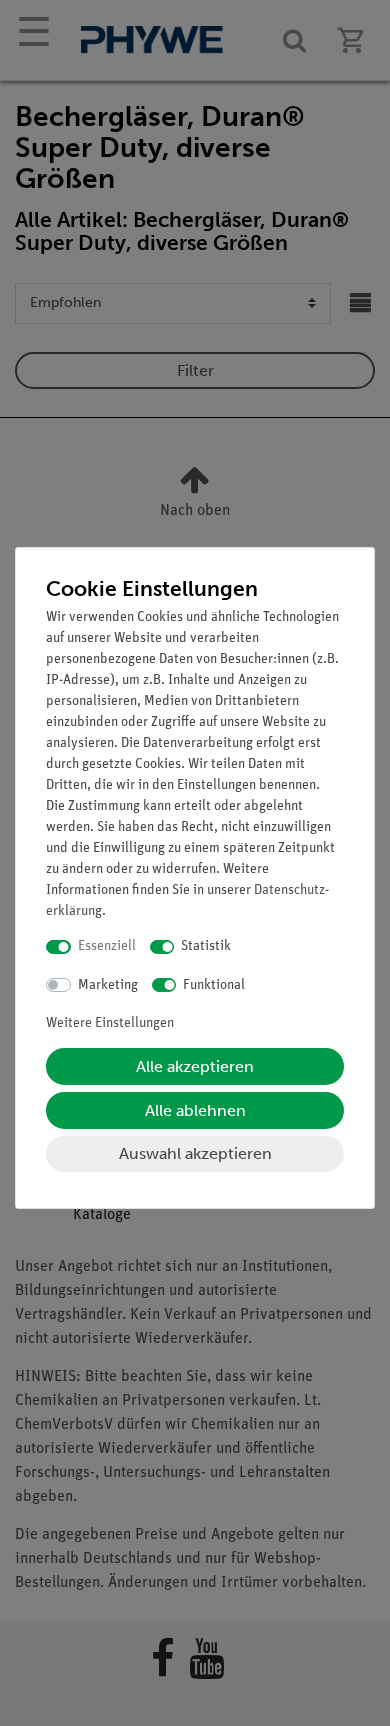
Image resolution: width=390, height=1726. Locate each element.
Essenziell (107, 946)
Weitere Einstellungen (110, 1023)
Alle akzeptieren (195, 1066)
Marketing (108, 985)
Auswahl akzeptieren (195, 1153)
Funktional (214, 985)
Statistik (206, 946)
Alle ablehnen (195, 1110)
